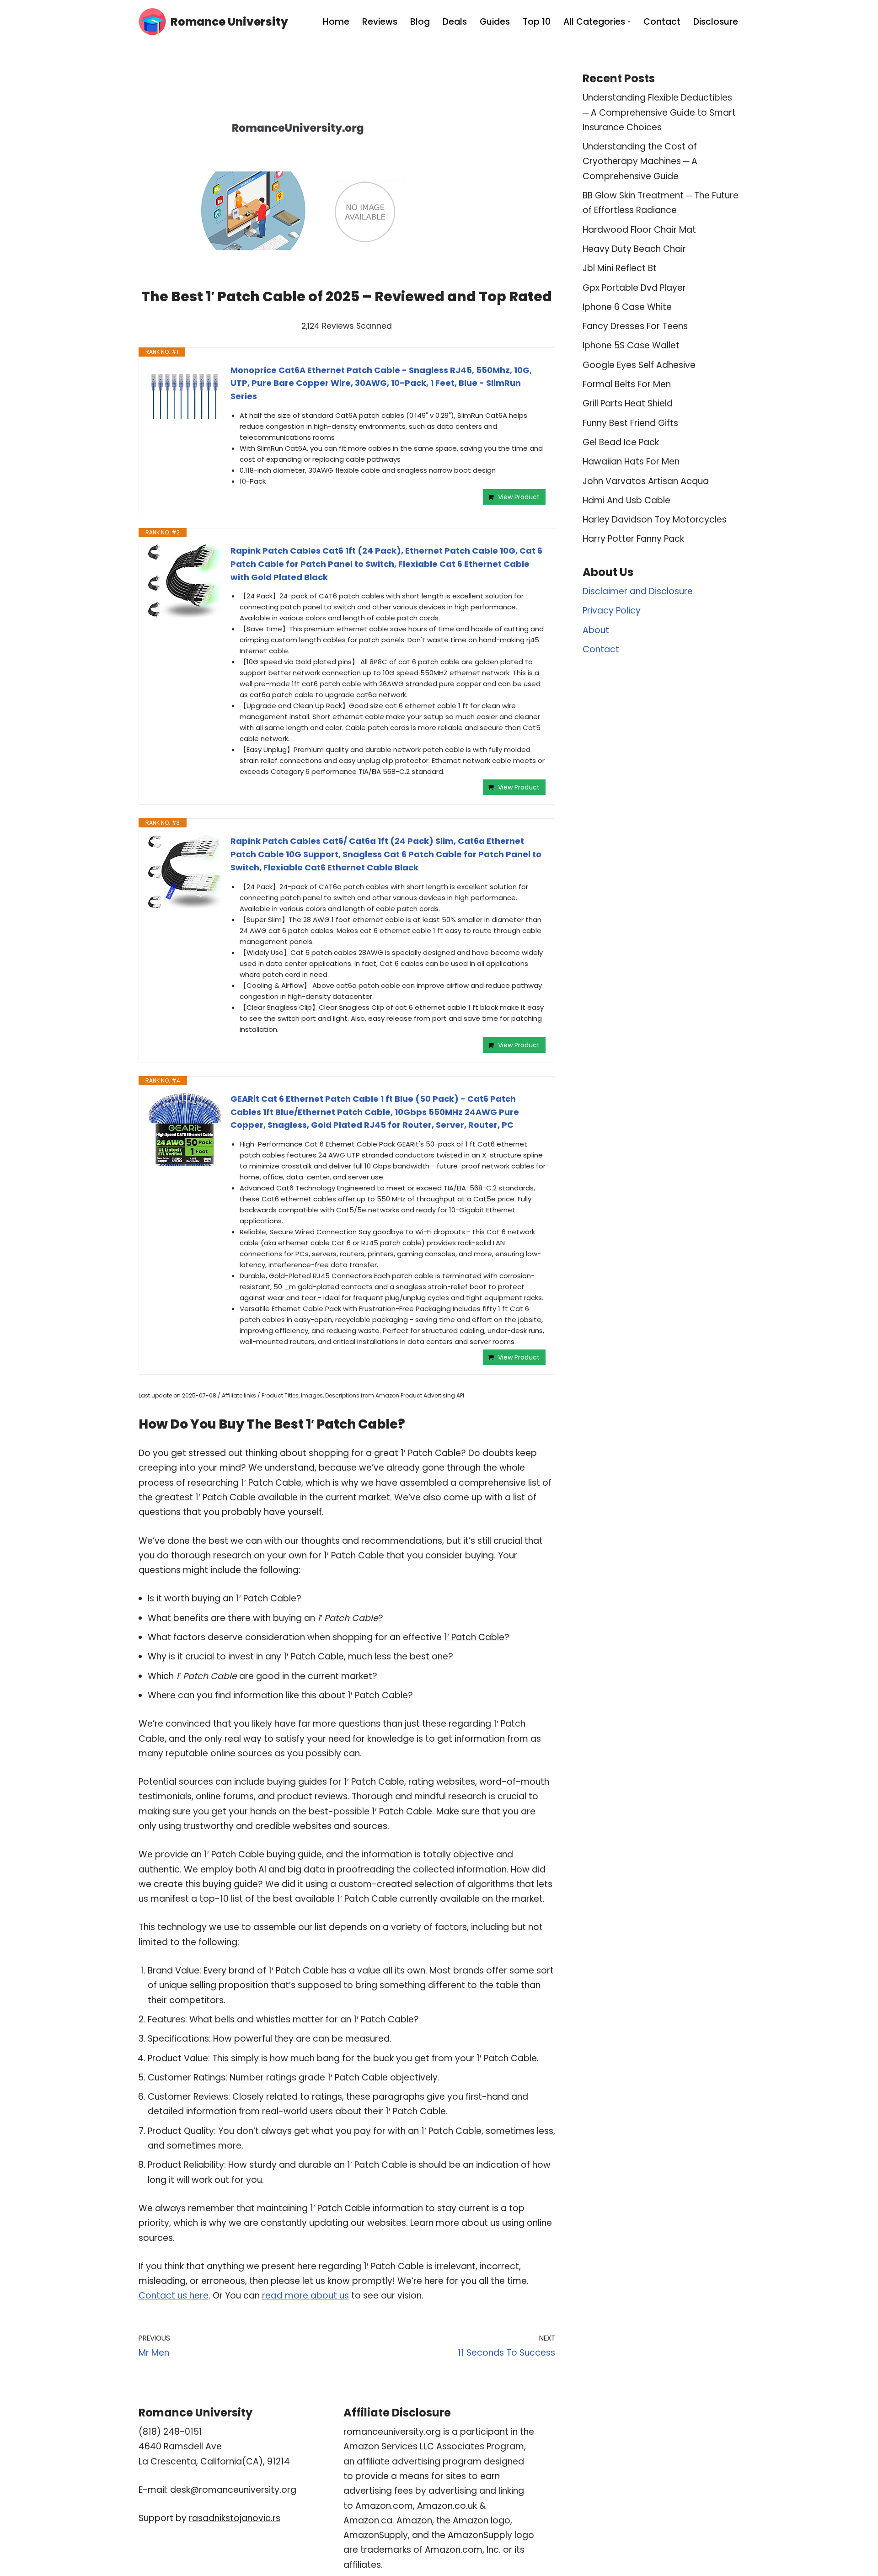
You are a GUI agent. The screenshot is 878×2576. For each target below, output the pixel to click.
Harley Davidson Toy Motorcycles (655, 520)
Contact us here (174, 2296)
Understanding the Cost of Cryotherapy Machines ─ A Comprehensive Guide (640, 161)
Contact (662, 22)
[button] (629, 22)
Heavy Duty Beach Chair (634, 249)
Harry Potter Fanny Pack (633, 539)
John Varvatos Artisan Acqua (646, 481)
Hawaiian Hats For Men (631, 461)
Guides (495, 22)
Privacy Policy (612, 611)
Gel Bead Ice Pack (621, 442)
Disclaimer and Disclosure (638, 591)
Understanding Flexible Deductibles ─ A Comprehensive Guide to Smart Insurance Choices (659, 112)
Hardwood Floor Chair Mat (639, 230)
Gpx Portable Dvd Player (634, 288)
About (596, 630)
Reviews (380, 22)
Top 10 (537, 22)
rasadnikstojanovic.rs (235, 2518)
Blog (420, 22)
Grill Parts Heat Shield (628, 403)
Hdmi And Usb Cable (626, 500)
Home (336, 22)
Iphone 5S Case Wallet (631, 345)
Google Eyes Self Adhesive (639, 365)
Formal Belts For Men (627, 384)
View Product (519, 497)
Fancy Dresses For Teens (635, 326)
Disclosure (716, 22)
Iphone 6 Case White (627, 307)
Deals (455, 22)
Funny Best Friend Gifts (630, 423)
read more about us (305, 2296)
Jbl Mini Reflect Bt (620, 268)
